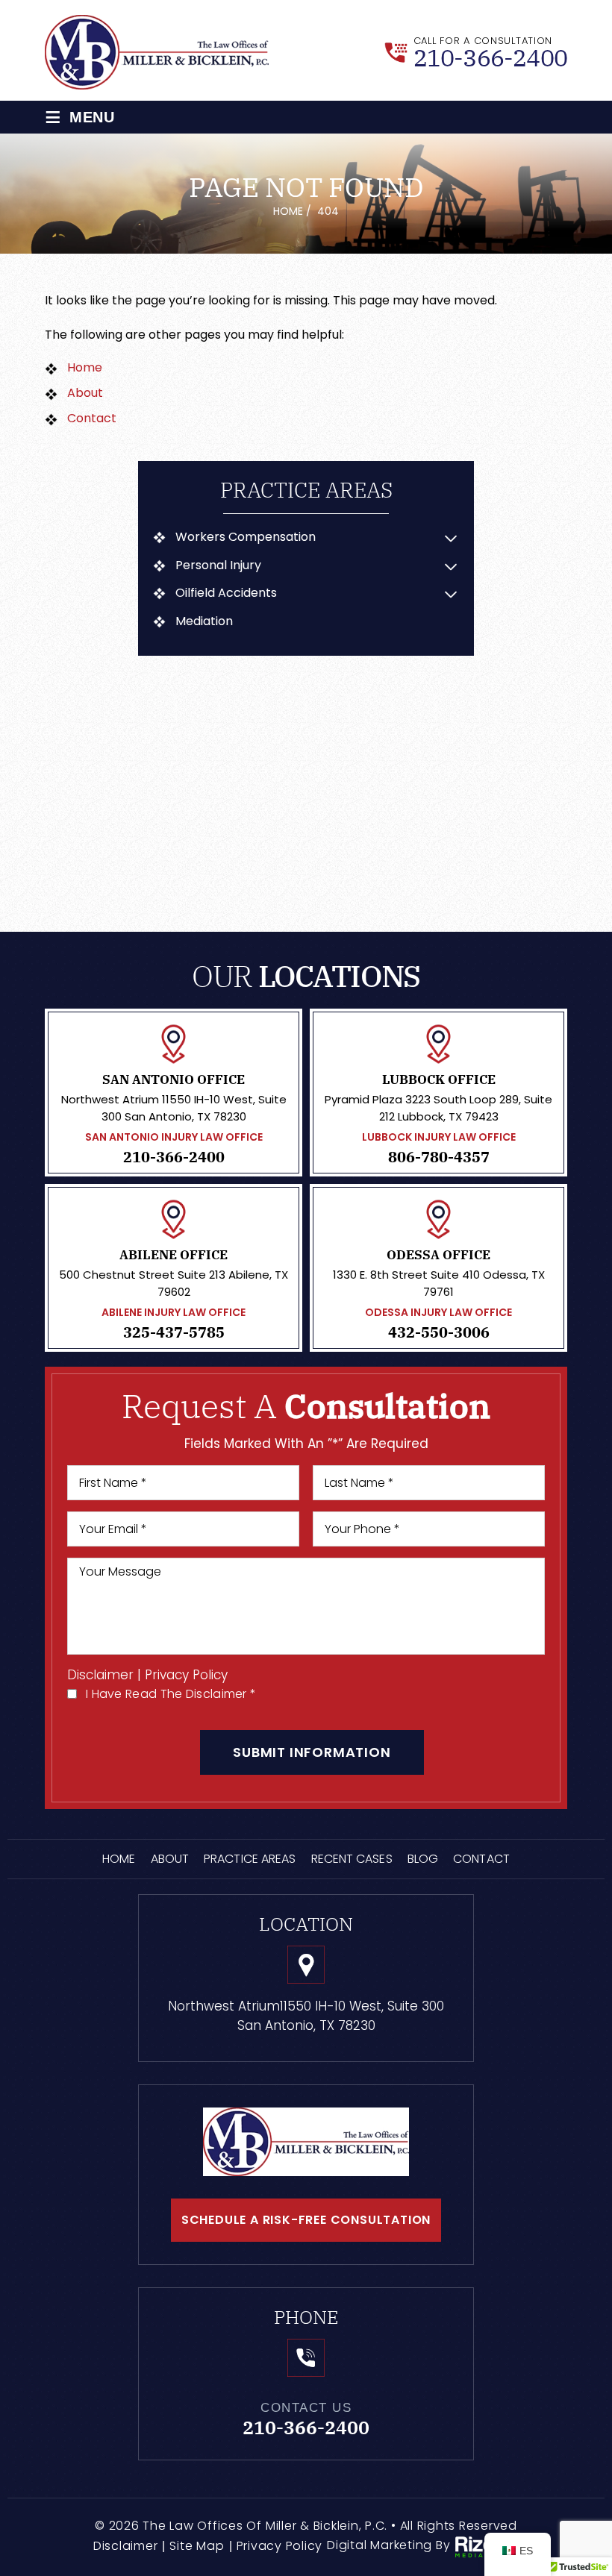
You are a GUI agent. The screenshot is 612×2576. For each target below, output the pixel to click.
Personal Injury (218, 565)
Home (119, 1859)
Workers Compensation (246, 537)
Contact (481, 1859)
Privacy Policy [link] (280, 2546)
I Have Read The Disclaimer (171, 1694)
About (170, 1859)
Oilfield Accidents (226, 593)
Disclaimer (100, 1675)
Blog (423, 1859)
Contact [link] (92, 418)
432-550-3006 (439, 1332)
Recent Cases (352, 1859)
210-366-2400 (490, 57)
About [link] (85, 393)
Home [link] (85, 367)
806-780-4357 (439, 1157)
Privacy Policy (186, 1675)
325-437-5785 (174, 1332)
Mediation (204, 621)
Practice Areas (250, 1859)
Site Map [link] (197, 2546)
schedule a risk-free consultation (306, 2220)
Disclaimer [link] (126, 2546)
